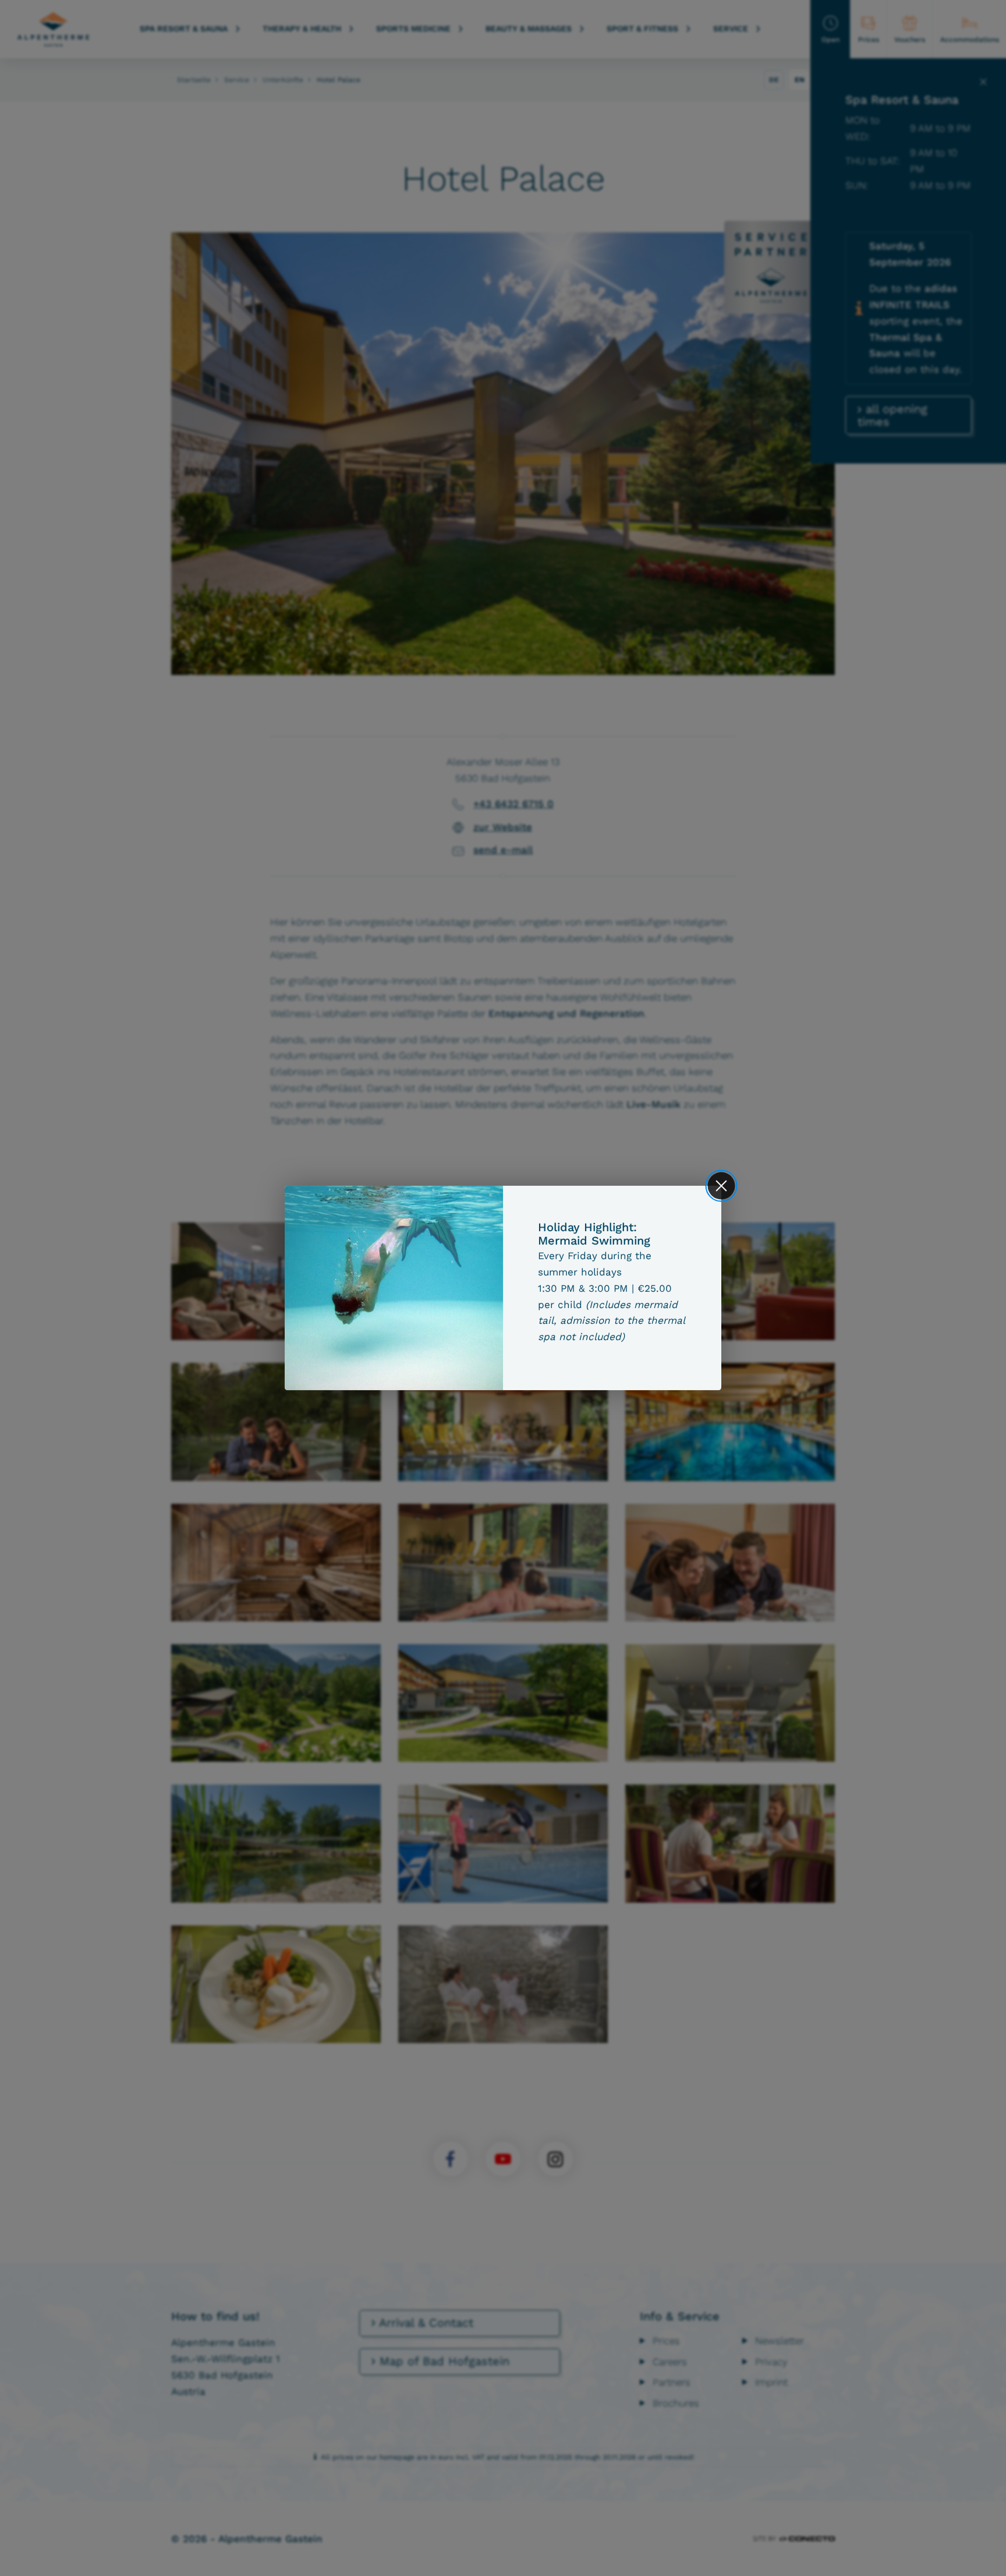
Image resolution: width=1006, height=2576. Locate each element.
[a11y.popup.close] (722, 1185)
